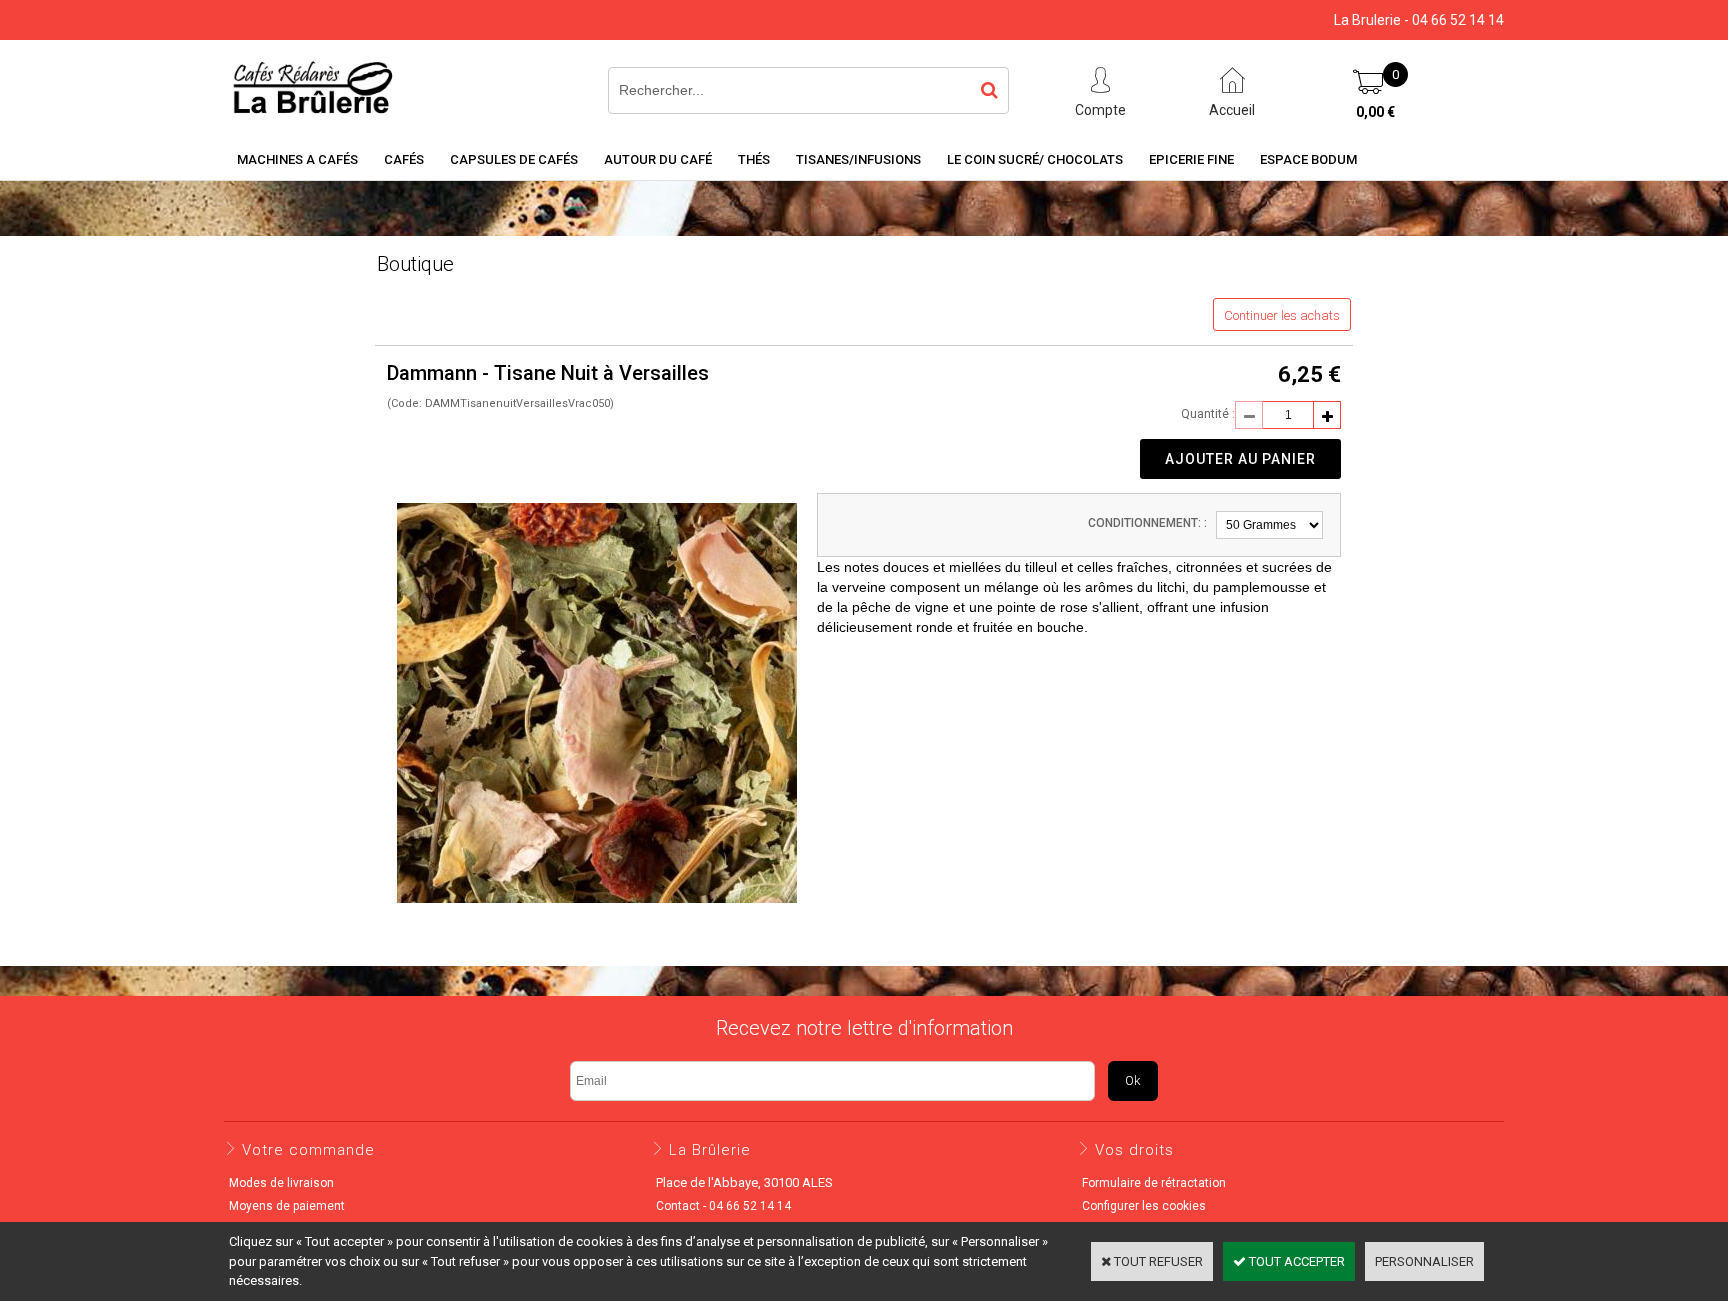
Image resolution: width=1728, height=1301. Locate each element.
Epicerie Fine (1191, 159)
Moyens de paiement (287, 1206)
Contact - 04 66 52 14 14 (723, 1206)
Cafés (404, 159)
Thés (754, 159)
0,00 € (1375, 112)
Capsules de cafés (514, 159)
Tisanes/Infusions (858, 159)
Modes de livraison (281, 1183)
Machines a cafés (297, 159)
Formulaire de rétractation (1154, 1183)
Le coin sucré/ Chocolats (1035, 159)
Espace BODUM (1308, 159)
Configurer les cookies (1144, 1206)
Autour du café (658, 159)
